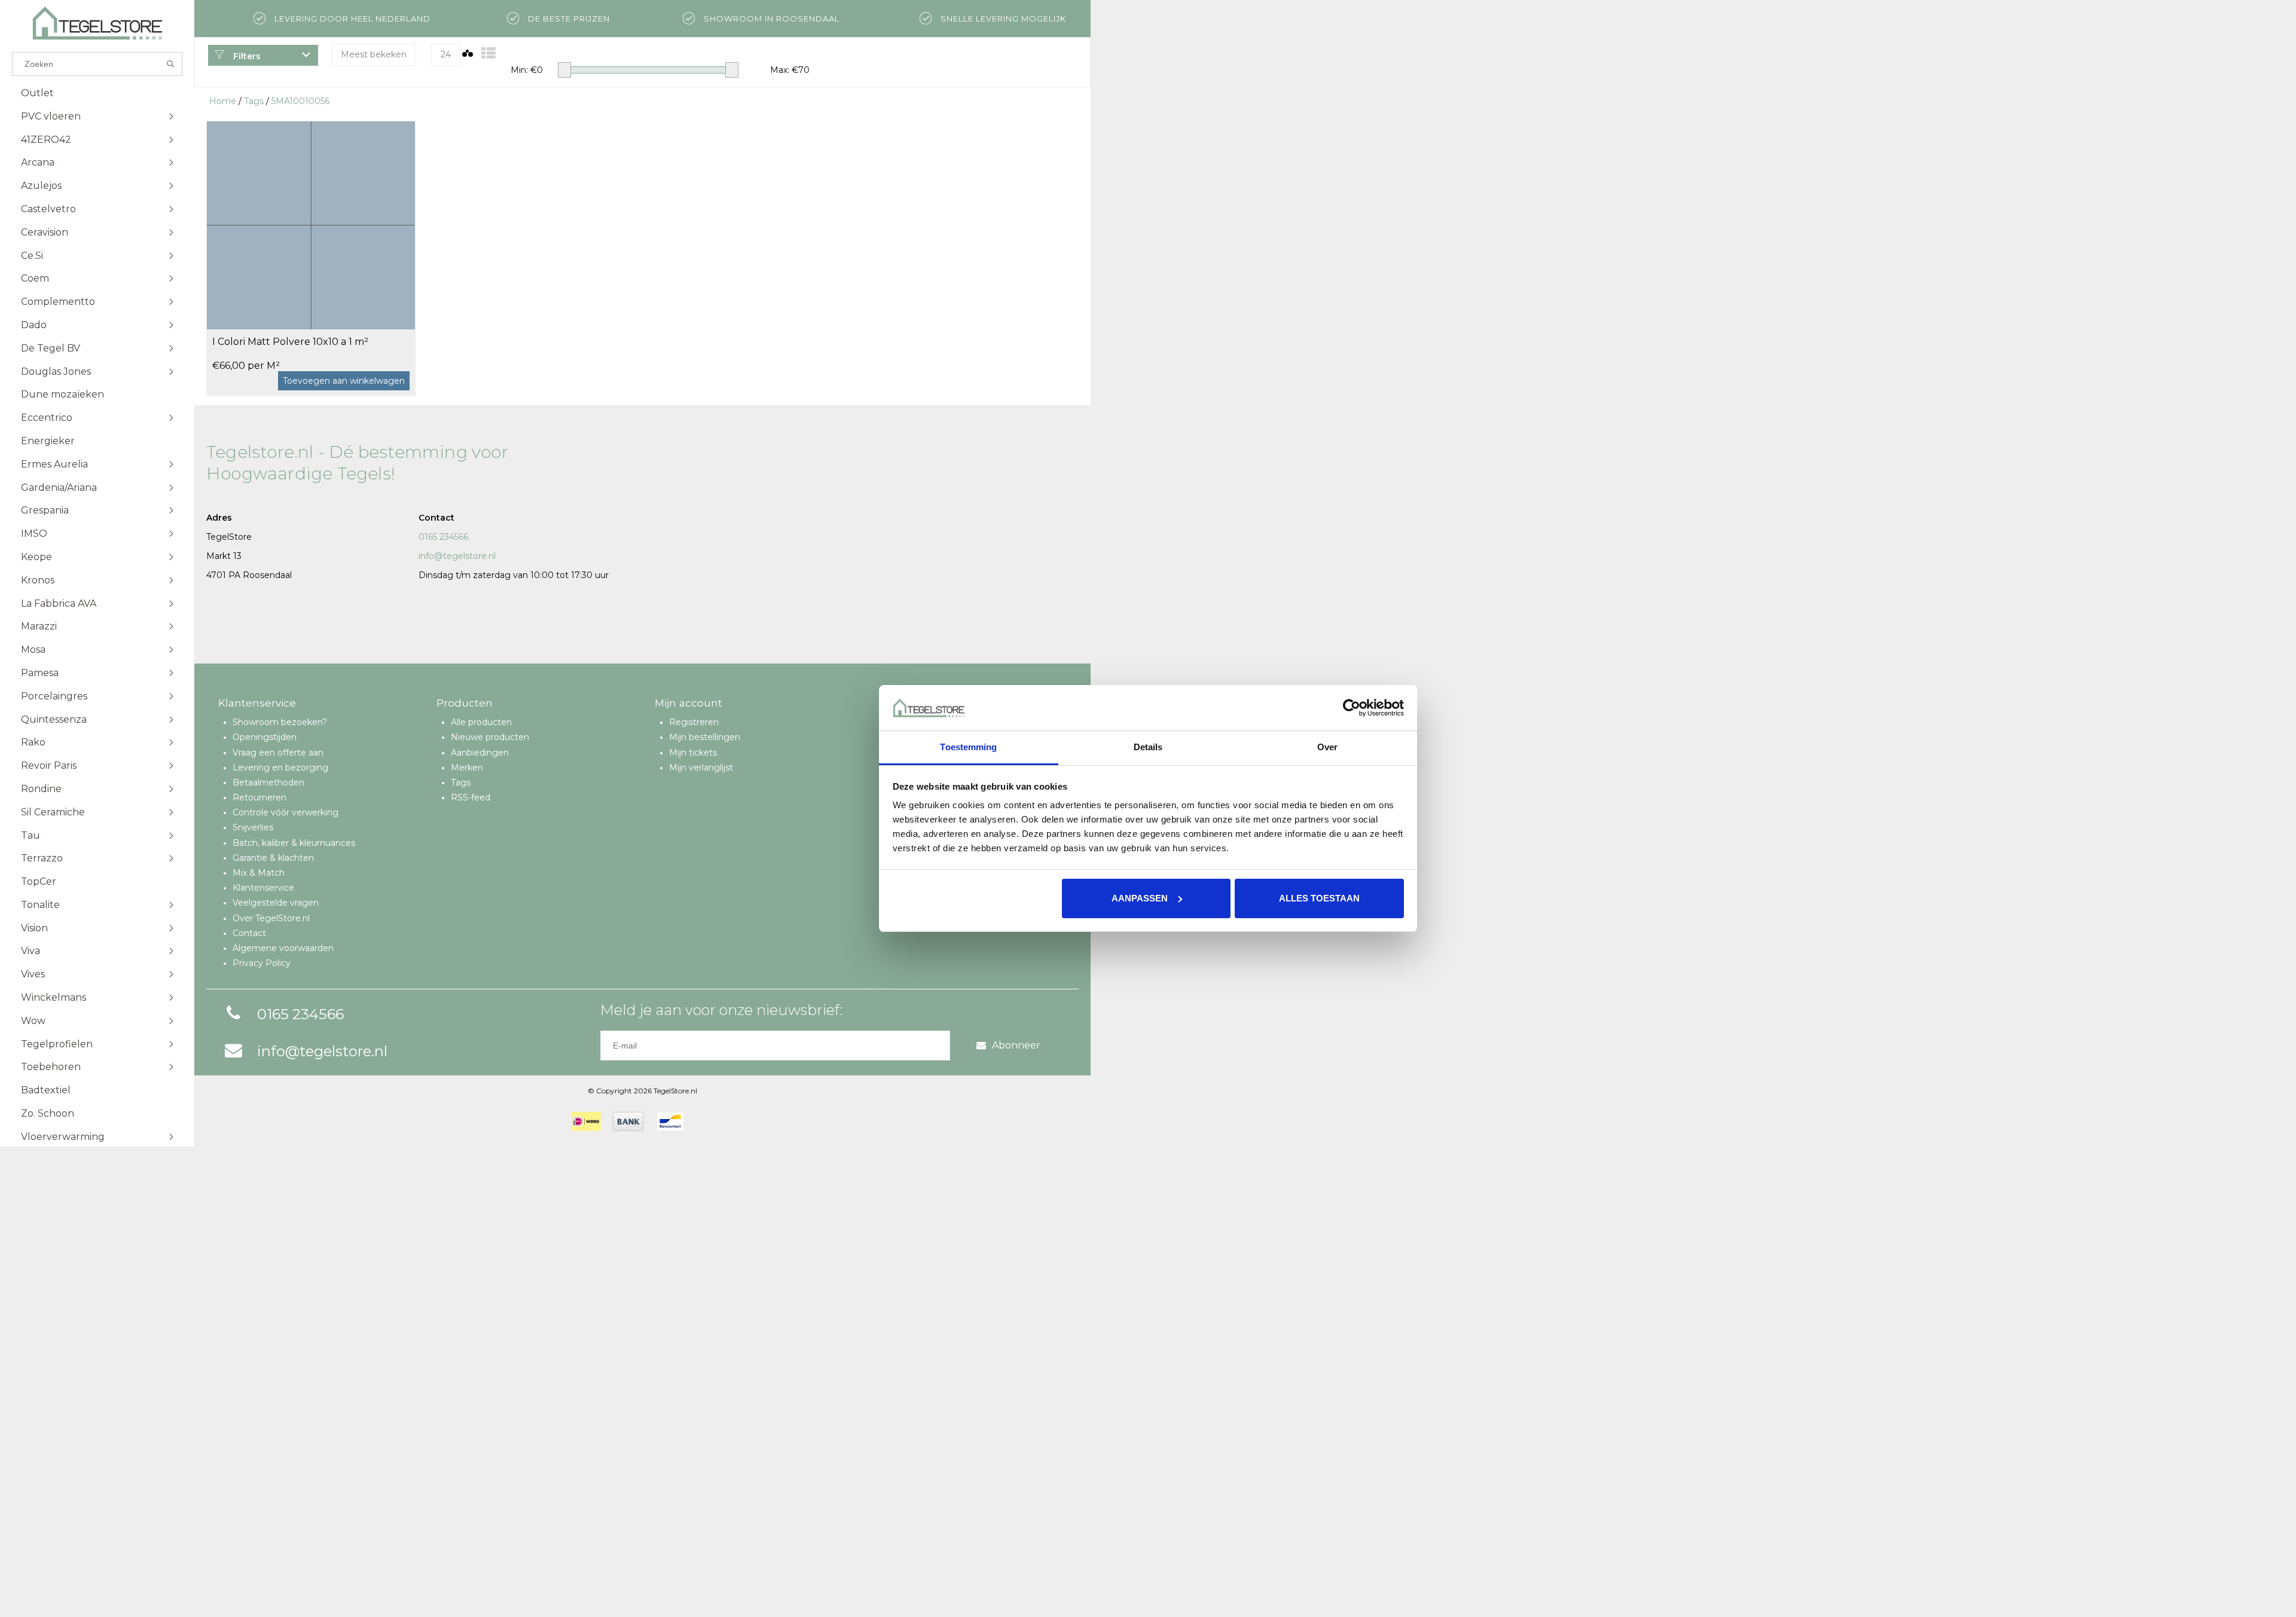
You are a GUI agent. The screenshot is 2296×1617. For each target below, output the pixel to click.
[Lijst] (488, 54)
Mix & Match (259, 873)
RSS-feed (471, 797)
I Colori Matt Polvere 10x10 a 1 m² (290, 342)
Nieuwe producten (490, 737)
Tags (254, 101)
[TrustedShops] (703, 1121)
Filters (246, 56)
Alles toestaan (1319, 898)
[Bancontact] (670, 1121)
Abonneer (1016, 1045)
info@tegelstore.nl (457, 556)
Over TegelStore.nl (271, 918)
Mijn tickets (693, 753)
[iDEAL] (586, 1121)
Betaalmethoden (268, 782)
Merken (467, 768)
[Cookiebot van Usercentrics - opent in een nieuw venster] (1352, 708)
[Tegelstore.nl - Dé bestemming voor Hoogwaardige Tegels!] (97, 23)
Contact (249, 933)
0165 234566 (443, 537)
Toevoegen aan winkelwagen (344, 381)
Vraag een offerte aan (278, 753)
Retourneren (259, 797)
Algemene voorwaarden (283, 948)
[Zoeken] (171, 64)
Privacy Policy (262, 963)
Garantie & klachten (273, 858)
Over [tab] (1327, 747)
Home (223, 101)
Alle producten (481, 722)
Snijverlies (253, 827)
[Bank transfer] (628, 1121)
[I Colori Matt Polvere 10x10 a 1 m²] (311, 225)
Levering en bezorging (280, 768)
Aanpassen (1140, 898)
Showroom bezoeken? (280, 722)
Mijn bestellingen (705, 737)
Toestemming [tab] (968, 747)
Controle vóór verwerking (286, 812)
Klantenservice (263, 888)
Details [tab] (1148, 747)
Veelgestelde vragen (276, 903)
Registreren (694, 722)
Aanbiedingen (480, 753)
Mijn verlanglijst (701, 768)
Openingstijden (265, 737)
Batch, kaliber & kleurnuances (294, 843)
